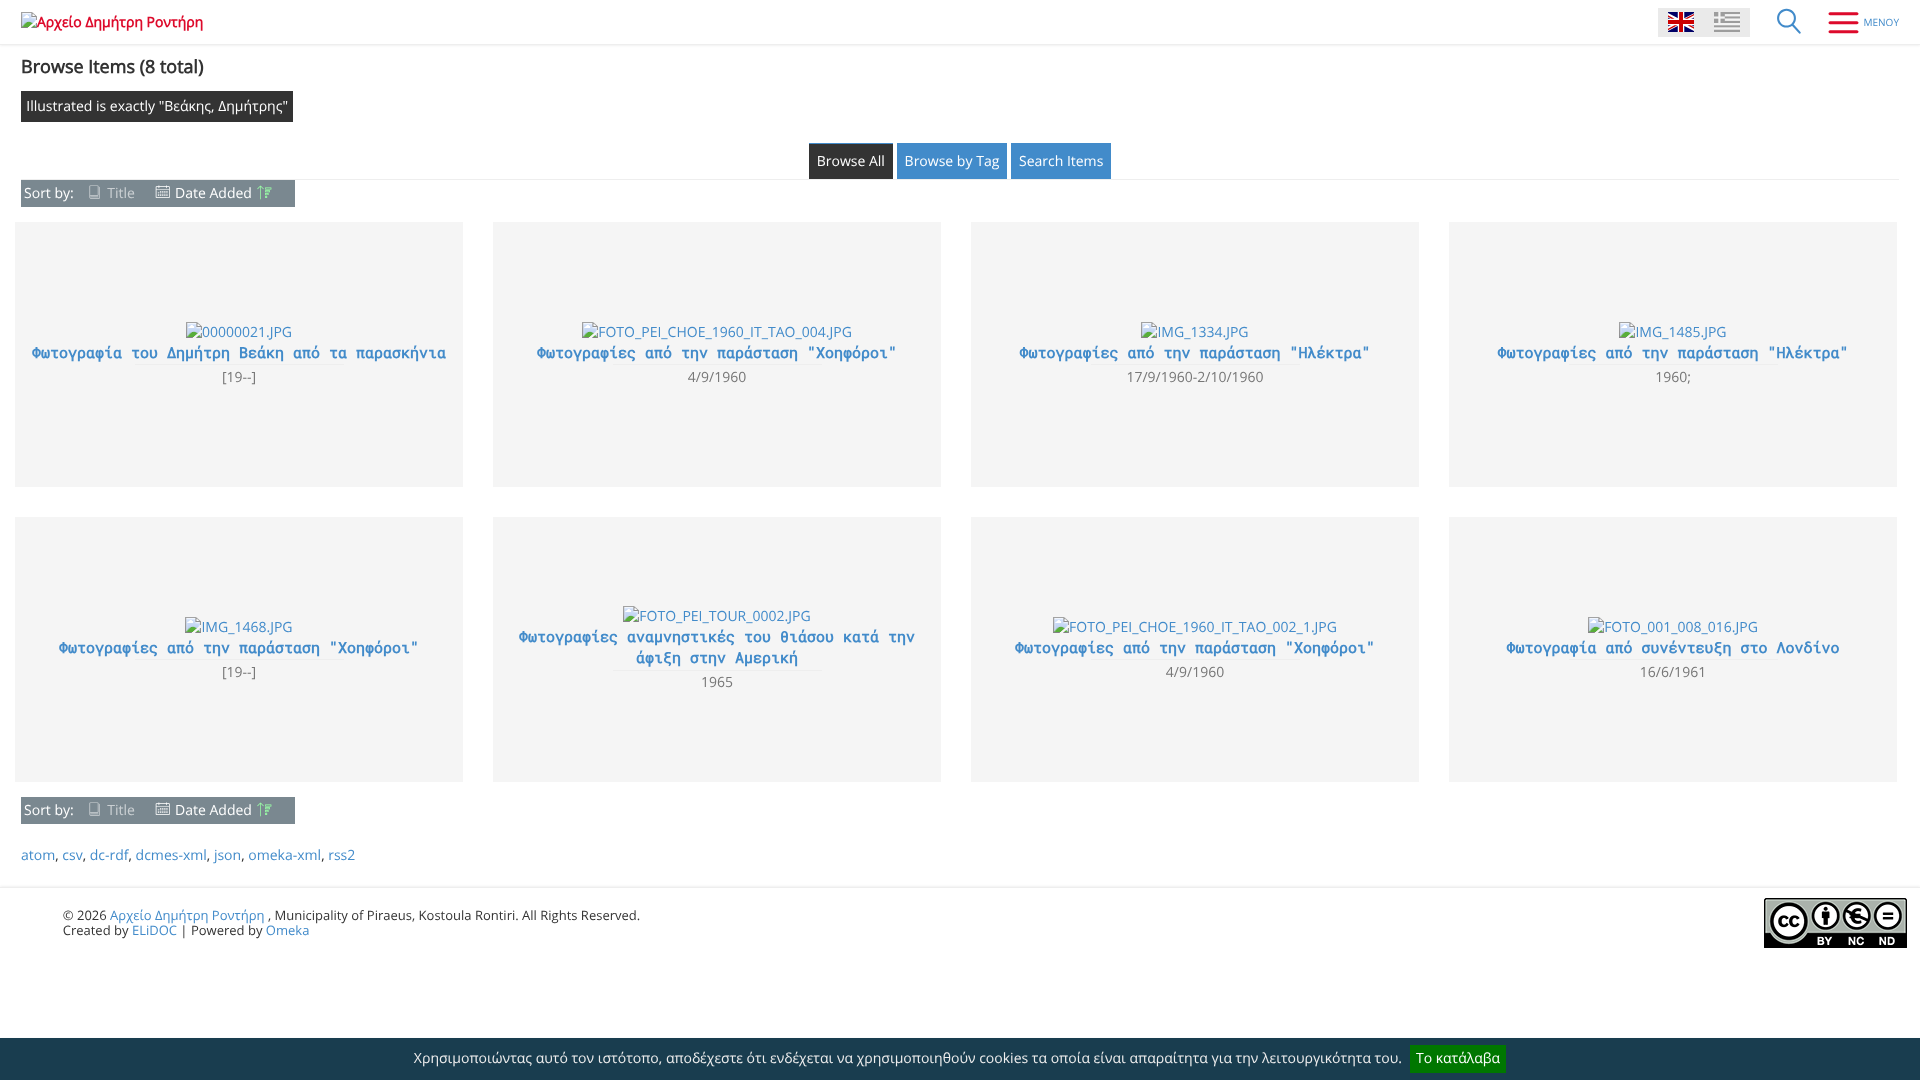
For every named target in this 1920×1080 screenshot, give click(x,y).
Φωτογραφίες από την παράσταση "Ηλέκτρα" (1194, 353)
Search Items (1061, 161)
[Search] (1789, 22)
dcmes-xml (171, 855)
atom (38, 855)
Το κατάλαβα (1458, 1058)
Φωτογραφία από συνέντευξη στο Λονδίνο (1672, 648)
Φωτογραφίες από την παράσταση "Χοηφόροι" (717, 353)
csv (72, 855)
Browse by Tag (952, 161)
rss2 (341, 855)
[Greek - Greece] (1727, 22)
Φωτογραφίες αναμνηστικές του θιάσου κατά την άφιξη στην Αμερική (717, 647)
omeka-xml (284, 855)
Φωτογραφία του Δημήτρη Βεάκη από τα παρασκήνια (239, 353)
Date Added (213, 193)
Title (121, 193)
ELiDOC (154, 930)
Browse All (851, 161)
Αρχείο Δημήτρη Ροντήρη (187, 915)
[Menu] (1856, 22)
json (227, 855)
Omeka (288, 930)
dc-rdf (109, 855)
